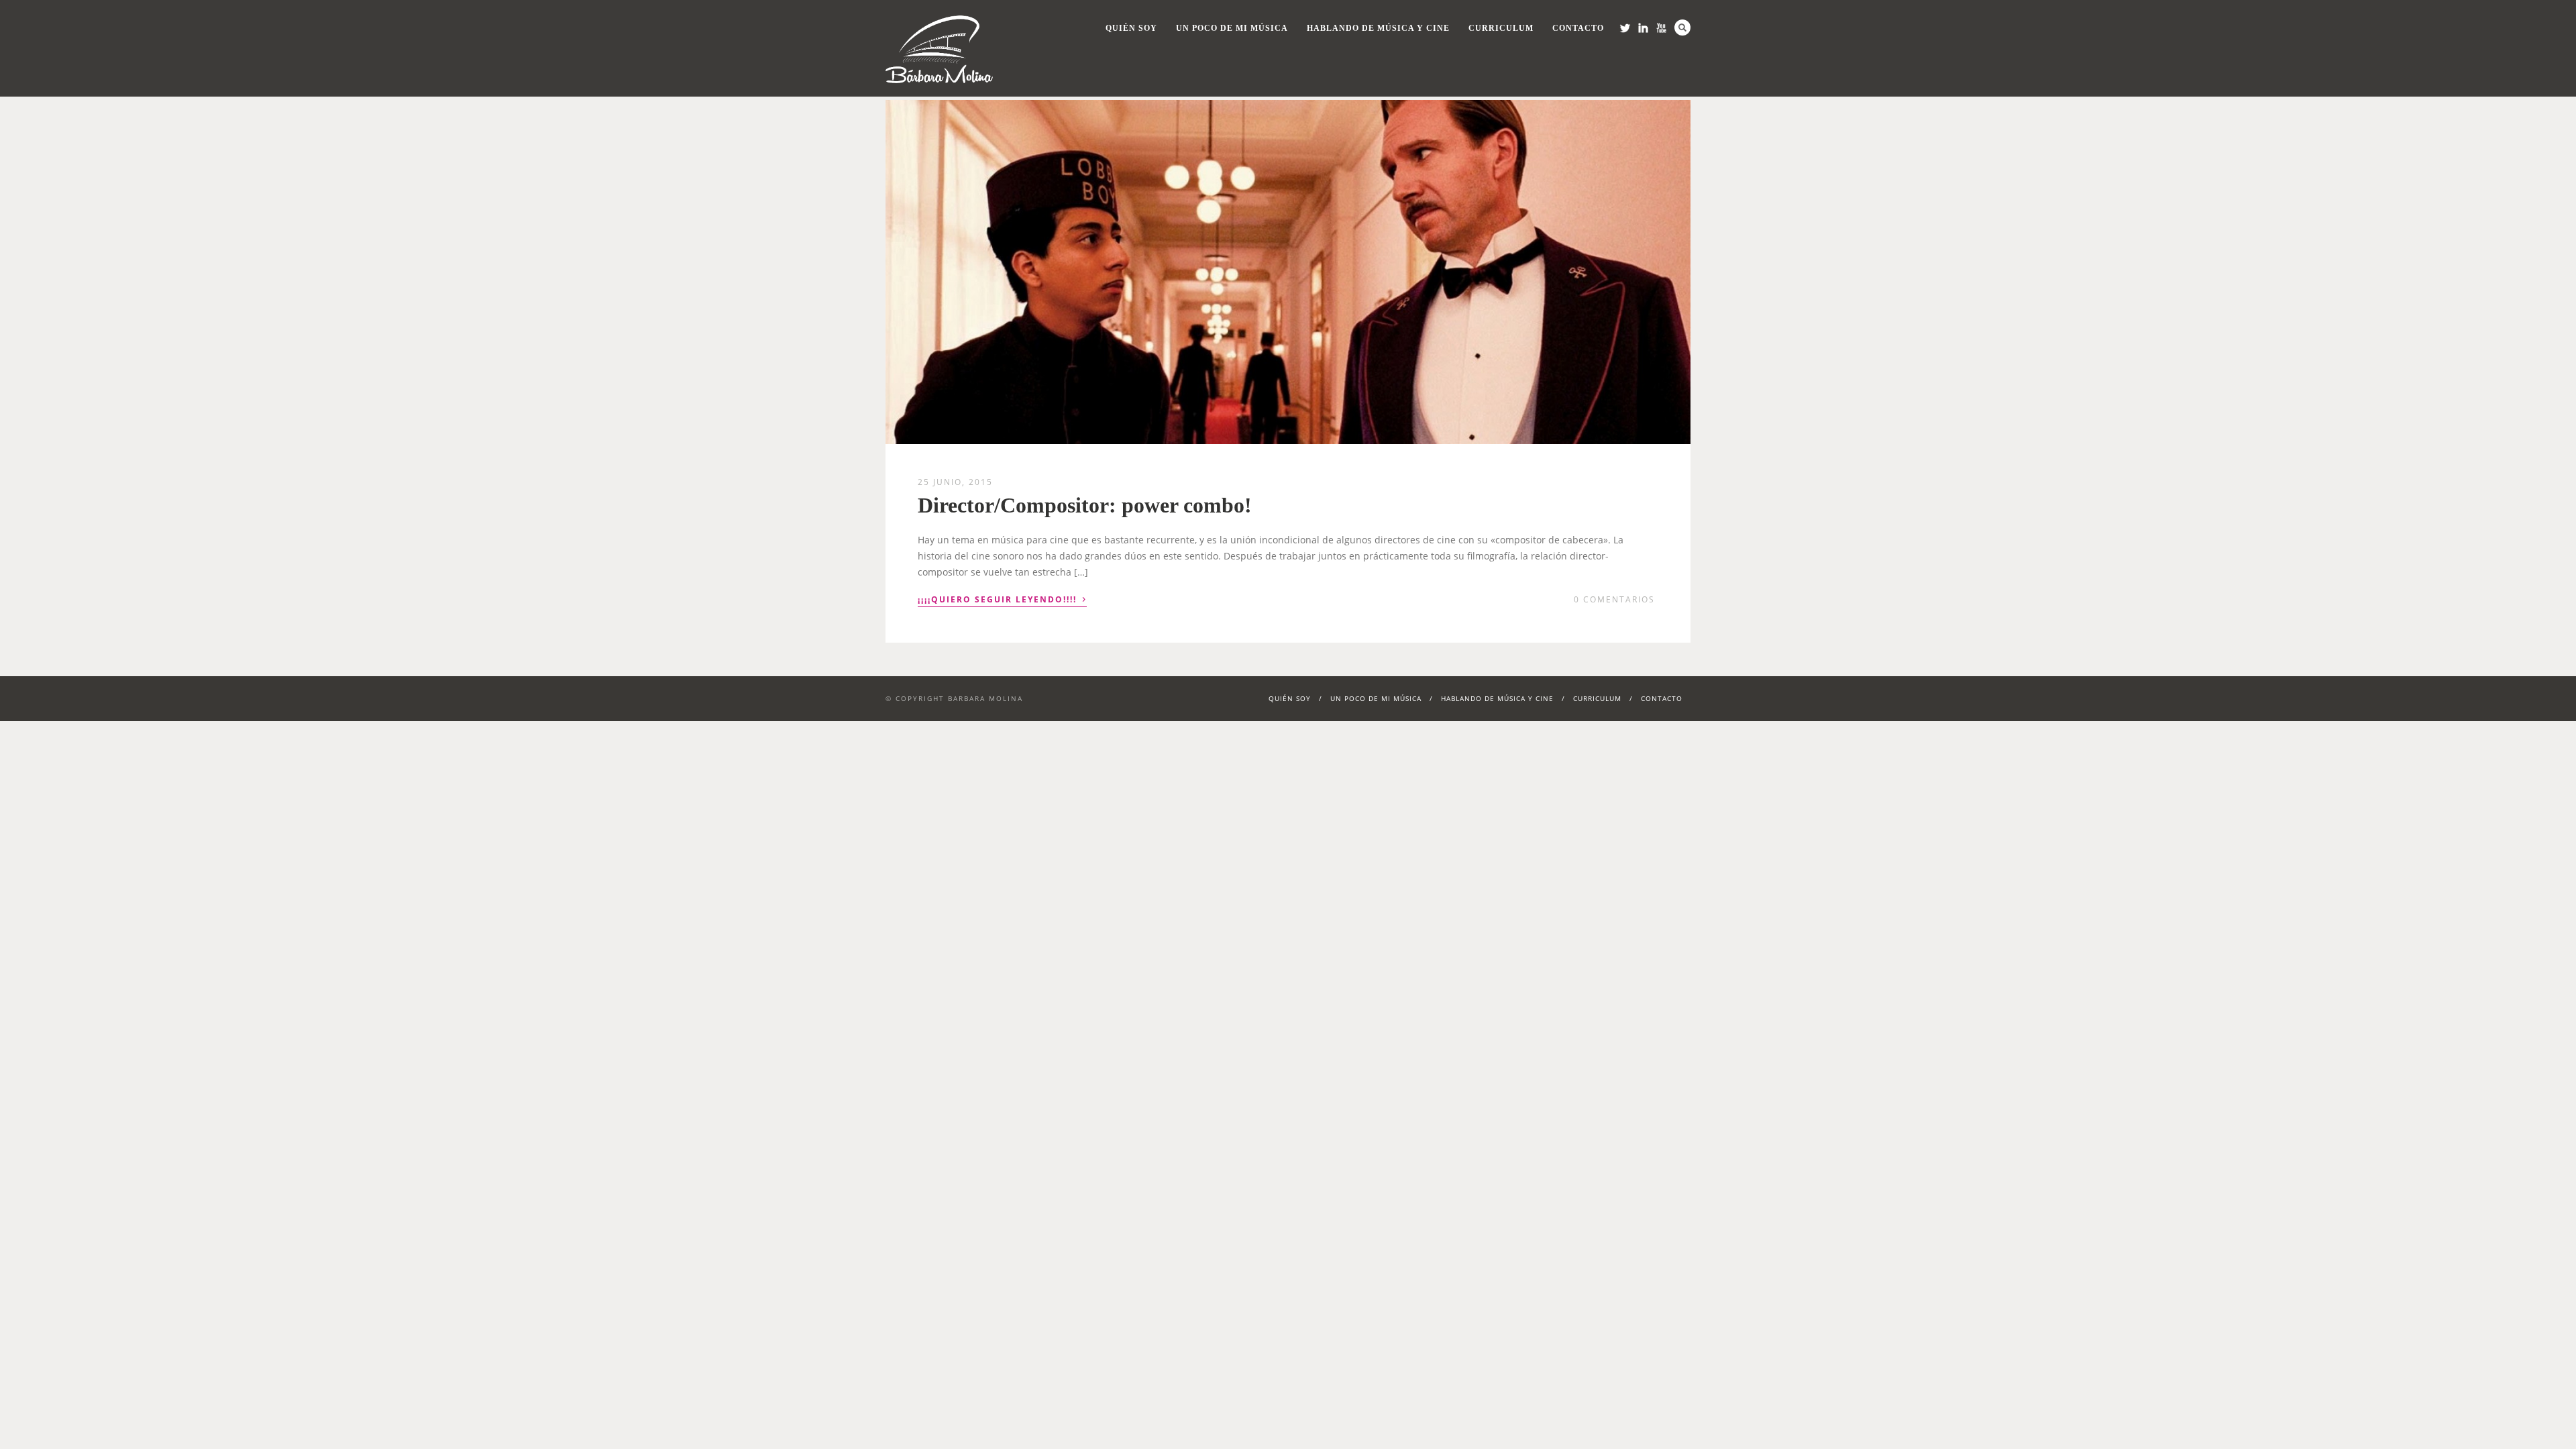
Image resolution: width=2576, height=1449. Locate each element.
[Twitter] (1625, 28)
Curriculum (1501, 28)
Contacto (1578, 28)
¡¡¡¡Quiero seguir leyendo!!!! (1002, 598)
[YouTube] (1661, 28)
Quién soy (1131, 28)
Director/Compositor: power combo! (1085, 505)
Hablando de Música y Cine (1378, 28)
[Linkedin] (1643, 28)
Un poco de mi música (1232, 28)
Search (1682, 28)
